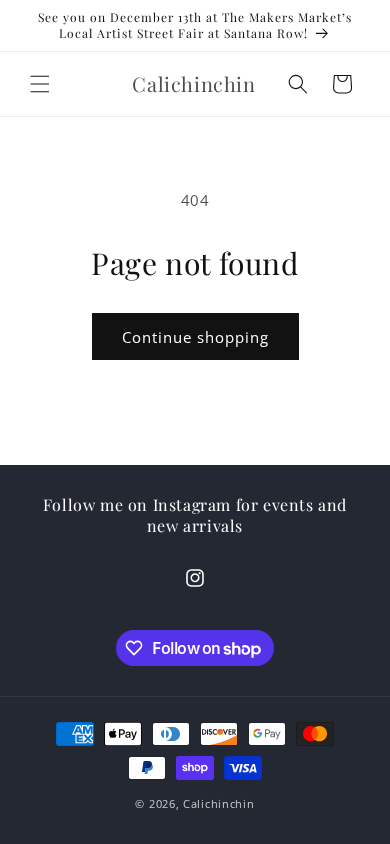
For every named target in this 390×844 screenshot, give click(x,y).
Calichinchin (218, 803)
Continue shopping (195, 337)
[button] (40, 84)
